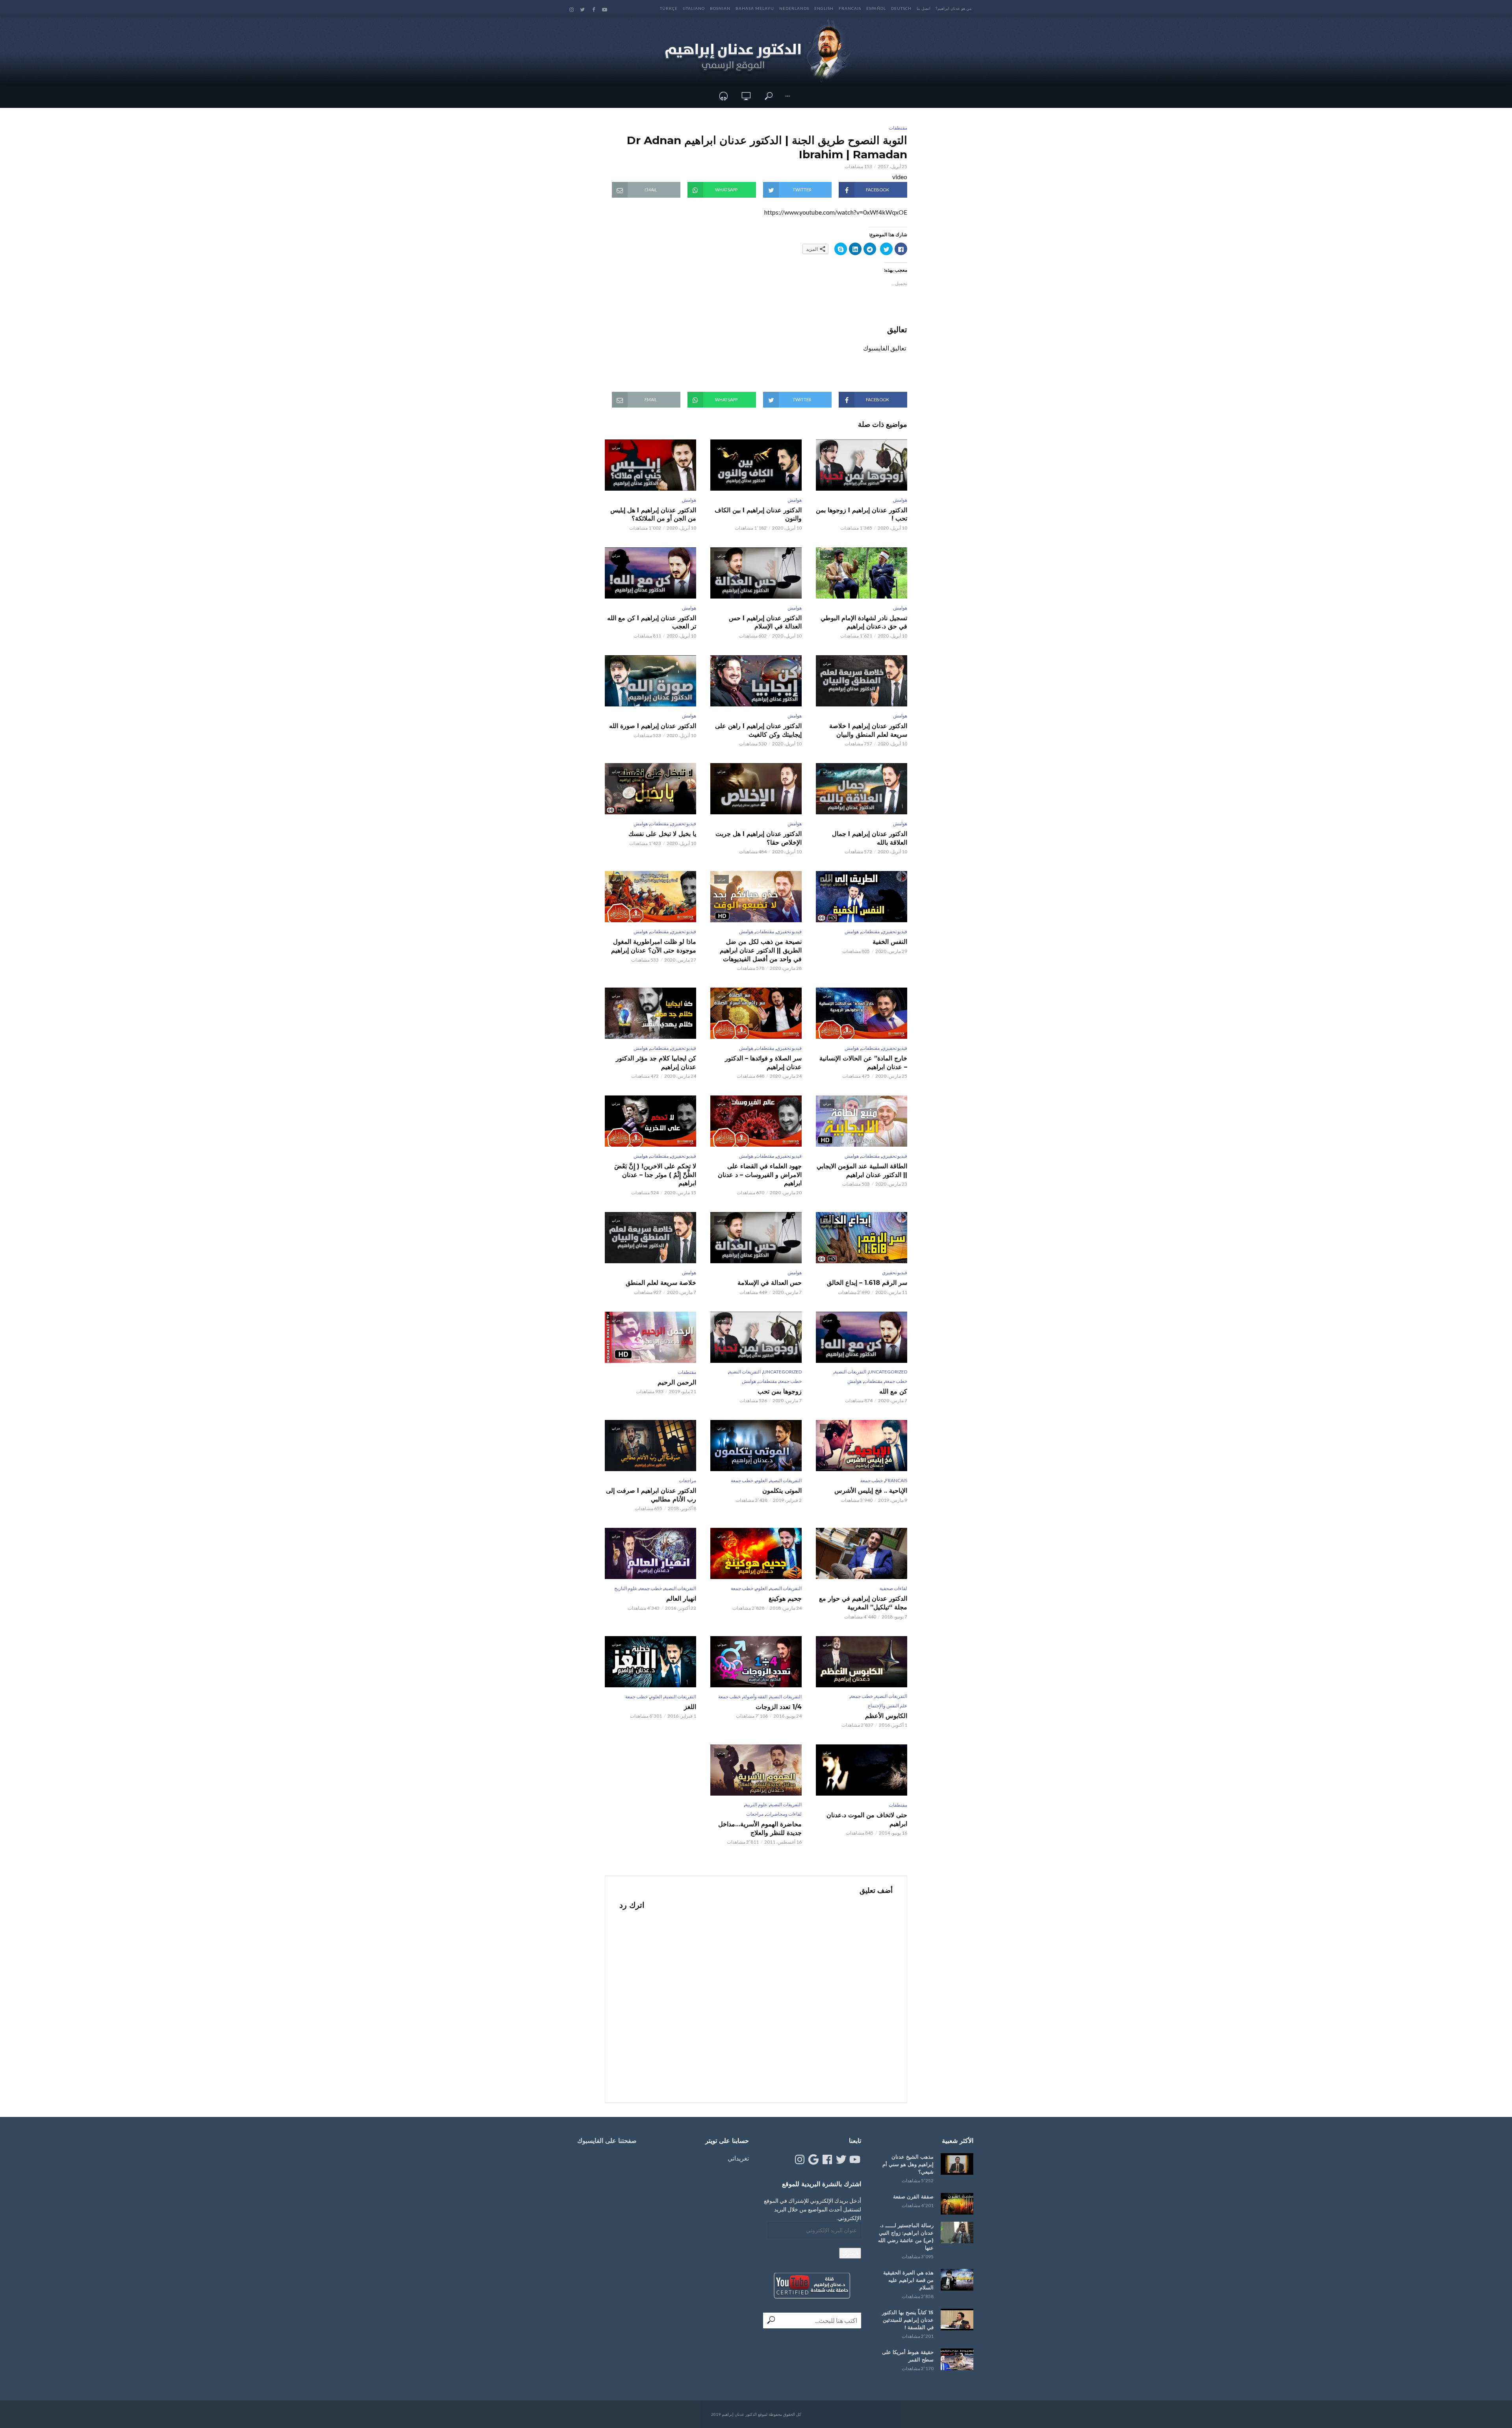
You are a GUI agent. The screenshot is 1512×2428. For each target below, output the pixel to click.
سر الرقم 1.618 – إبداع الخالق (867, 1283)
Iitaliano (694, 8)
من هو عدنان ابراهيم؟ (953, 8)
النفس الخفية (890, 942)
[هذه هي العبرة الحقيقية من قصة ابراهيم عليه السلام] (957, 2280)
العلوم (762, 1480)
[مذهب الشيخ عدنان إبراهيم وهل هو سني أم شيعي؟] (957, 2164)
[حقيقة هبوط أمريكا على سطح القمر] (957, 2359)
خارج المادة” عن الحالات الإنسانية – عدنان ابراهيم (863, 1063)
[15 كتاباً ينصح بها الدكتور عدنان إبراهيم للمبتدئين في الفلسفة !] (957, 2320)
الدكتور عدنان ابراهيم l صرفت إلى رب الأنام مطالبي (651, 1495)
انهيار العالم (681, 1599)
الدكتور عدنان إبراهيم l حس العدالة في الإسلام (765, 622)
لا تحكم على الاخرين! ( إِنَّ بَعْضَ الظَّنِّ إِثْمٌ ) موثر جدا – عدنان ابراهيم (655, 1175)
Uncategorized (888, 1372)
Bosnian (720, 8)
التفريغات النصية (850, 1372)
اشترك (850, 2253)
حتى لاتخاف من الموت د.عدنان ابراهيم (867, 1819)
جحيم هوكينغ (785, 1599)
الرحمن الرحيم (677, 1382)
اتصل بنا (924, 8)
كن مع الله (893, 1391)
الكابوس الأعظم (886, 1716)
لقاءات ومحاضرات (784, 1814)
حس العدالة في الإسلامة (770, 1283)
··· (787, 96)
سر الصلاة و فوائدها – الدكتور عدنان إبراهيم (763, 1063)
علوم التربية (756, 1804)
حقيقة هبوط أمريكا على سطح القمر (908, 2356)
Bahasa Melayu (755, 8)
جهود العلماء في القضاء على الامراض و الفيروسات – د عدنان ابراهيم (760, 1175)
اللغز (690, 1707)
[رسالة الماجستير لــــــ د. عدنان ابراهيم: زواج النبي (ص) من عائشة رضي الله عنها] (957, 2232)
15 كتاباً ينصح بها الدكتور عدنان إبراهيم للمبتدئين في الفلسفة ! (908, 2320)
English (824, 8)
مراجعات (687, 1480)
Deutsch (901, 8)
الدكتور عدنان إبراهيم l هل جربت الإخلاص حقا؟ (759, 838)
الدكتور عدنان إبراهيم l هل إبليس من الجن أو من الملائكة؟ (653, 514)
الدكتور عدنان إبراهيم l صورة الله (653, 726)
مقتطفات (898, 128)
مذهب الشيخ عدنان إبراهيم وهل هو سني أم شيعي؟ (908, 2164)
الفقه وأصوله (755, 1697)
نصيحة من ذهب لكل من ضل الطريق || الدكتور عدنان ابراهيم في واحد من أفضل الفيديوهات (761, 950)
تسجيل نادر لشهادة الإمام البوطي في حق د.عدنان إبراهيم (864, 622)
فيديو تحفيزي (684, 824)
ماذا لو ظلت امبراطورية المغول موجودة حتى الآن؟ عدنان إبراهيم (654, 946)
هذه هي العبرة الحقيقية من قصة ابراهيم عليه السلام (908, 2280)
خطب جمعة (896, 1381)
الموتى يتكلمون (782, 1491)
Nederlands (794, 8)
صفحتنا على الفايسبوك (607, 2141)
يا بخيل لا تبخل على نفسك (662, 834)
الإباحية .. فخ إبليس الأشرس (871, 1491)
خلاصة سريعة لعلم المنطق (661, 1283)
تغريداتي (738, 2158)
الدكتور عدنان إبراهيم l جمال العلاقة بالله (870, 838)
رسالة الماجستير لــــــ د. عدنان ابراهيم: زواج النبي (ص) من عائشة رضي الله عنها (906, 2236)
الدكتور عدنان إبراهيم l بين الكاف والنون (758, 514)
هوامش (900, 500)
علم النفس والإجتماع (888, 1706)
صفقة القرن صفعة (913, 2196)
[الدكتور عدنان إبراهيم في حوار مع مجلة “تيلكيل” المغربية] (862, 1553)
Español (876, 8)
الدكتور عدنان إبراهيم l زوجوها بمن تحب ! (862, 514)
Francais (850, 8)
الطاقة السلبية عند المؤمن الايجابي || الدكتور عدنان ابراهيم (862, 1170)
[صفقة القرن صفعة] (957, 2204)
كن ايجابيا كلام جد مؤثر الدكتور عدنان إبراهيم (656, 1063)
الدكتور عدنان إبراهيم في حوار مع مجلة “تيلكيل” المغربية (863, 1603)
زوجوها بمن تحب (780, 1391)
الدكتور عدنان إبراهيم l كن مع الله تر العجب (652, 622)
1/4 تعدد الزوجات (779, 1707)
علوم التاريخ (626, 1588)
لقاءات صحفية (893, 1588)
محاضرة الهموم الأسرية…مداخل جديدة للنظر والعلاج (760, 1828)
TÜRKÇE (669, 8)
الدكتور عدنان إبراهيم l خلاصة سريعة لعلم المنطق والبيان (868, 730)
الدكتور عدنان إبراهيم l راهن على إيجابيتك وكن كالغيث (758, 730)
